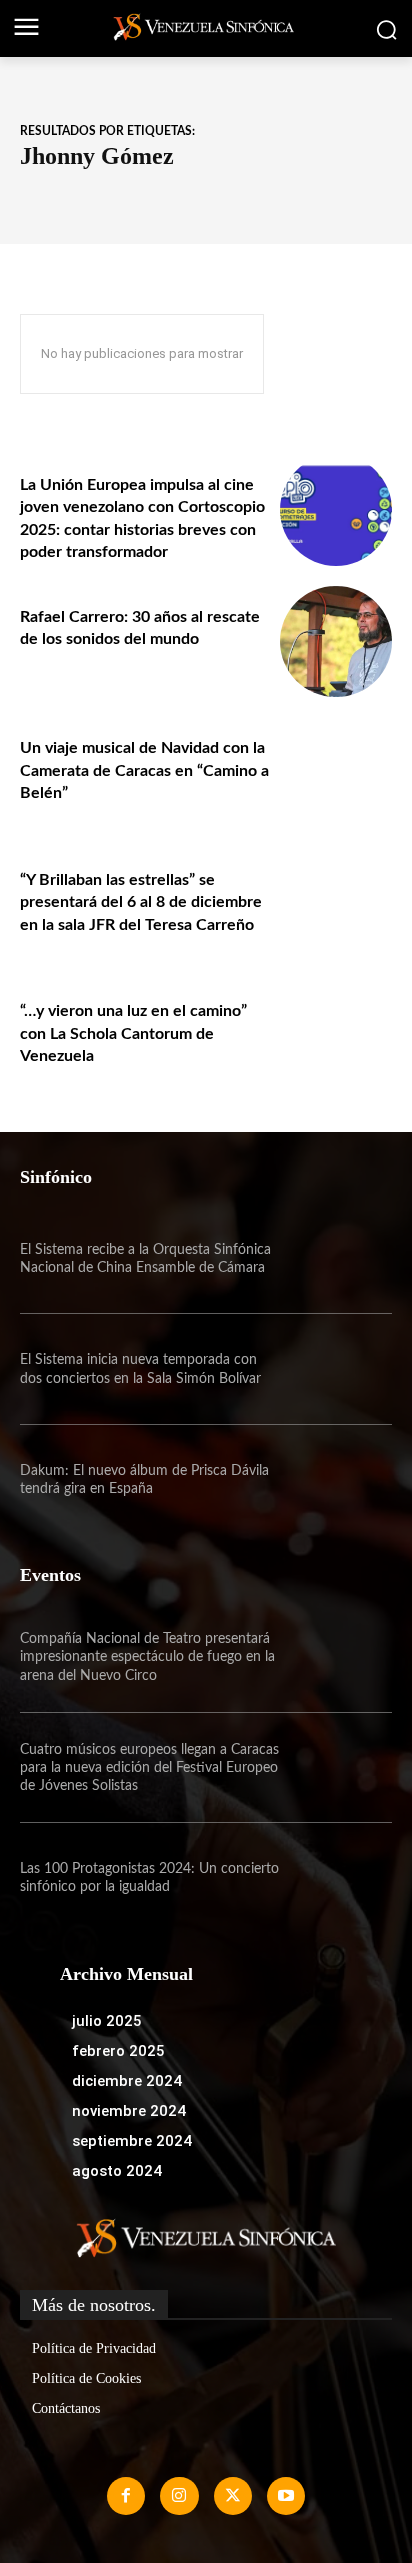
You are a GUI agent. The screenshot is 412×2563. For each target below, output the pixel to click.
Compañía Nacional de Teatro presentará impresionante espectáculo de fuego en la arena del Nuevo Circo (147, 1657)
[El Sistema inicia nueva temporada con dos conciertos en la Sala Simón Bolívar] (336, 1369)
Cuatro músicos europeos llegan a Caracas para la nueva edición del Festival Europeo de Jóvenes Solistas (149, 1768)
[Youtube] (286, 2496)
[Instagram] (179, 2496)
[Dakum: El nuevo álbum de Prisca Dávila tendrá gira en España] (336, 1480)
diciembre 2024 (127, 2081)
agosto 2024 (117, 2171)
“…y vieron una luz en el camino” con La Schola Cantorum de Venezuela (133, 1033)
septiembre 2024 (132, 2141)
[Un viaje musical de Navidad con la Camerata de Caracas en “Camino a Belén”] (336, 773)
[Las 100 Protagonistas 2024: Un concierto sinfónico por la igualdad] (336, 1878)
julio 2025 (107, 2021)
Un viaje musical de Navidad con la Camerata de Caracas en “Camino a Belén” (144, 770)
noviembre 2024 (129, 2111)
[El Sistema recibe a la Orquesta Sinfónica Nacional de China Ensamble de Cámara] (336, 1259)
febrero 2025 (118, 2051)
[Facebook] (126, 2496)
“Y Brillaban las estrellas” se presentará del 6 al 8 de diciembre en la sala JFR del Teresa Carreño (141, 902)
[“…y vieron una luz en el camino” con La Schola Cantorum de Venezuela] (336, 1036)
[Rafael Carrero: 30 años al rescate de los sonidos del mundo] (336, 642)
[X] (233, 2496)
